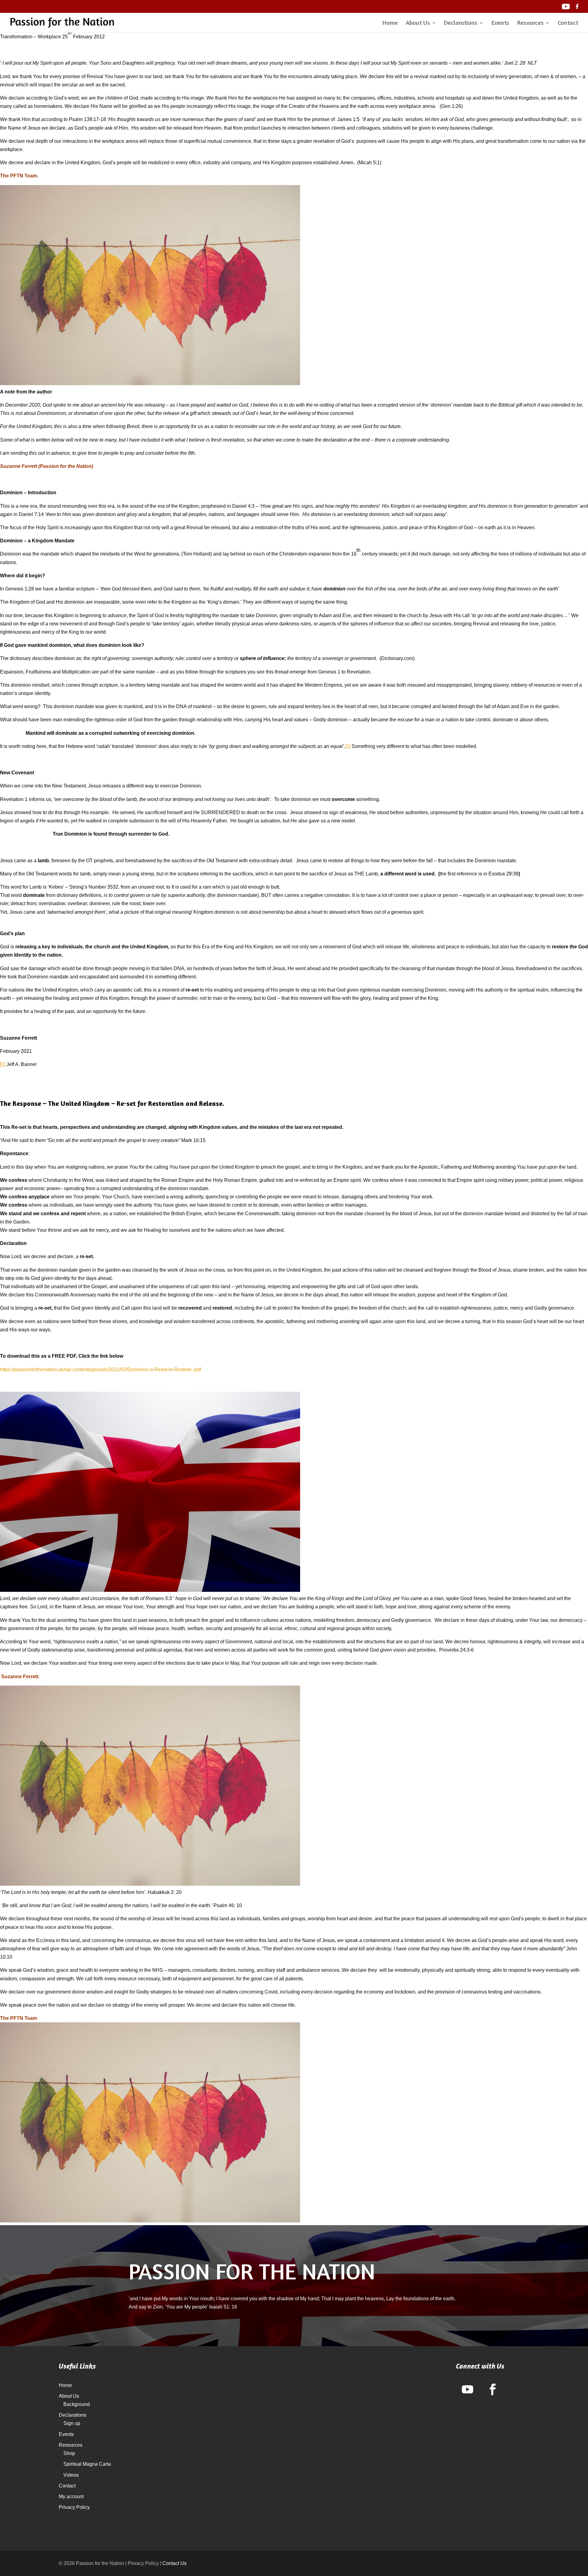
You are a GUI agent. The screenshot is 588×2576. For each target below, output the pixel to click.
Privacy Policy (74, 2507)
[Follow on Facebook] (493, 2389)
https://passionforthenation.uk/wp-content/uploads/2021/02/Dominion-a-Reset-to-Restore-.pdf (100, 1370)
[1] (348, 746)
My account (71, 2496)
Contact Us (174, 2563)
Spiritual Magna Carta (87, 2464)
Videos (71, 2475)
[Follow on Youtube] (468, 2389)
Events (500, 23)
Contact (568, 23)
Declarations (461, 23)
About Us (418, 23)
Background (77, 2404)
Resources (530, 23)
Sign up (72, 2423)
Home (390, 23)
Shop (69, 2453)
